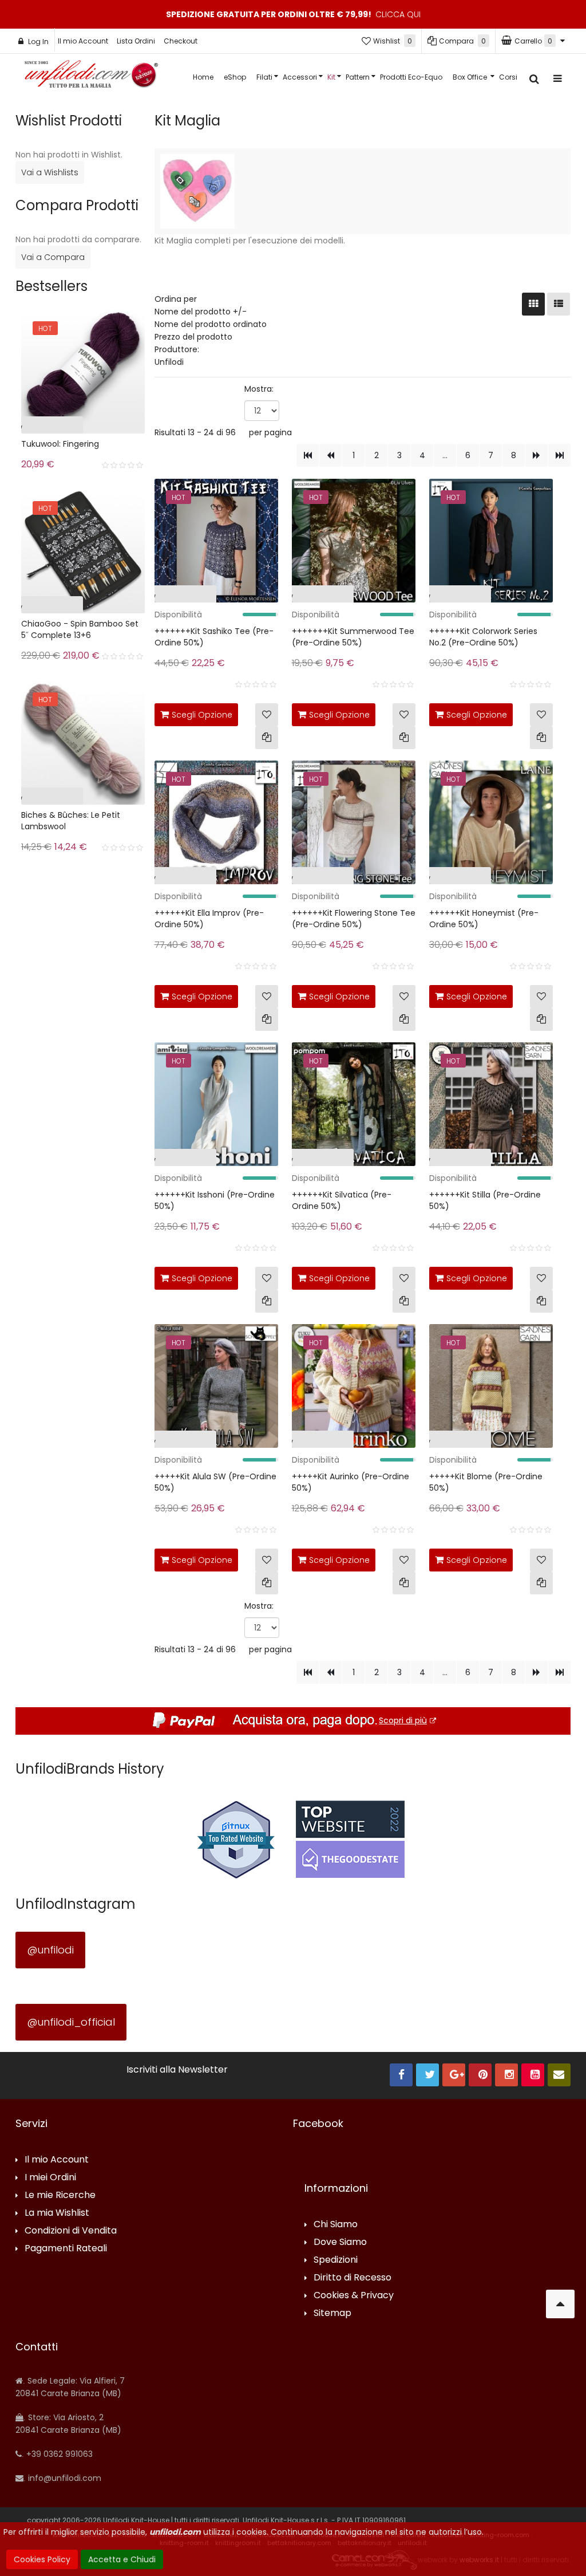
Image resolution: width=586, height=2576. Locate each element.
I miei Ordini (50, 2178)
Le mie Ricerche (60, 2195)
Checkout (181, 41)
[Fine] (559, 455)
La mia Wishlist (57, 2213)
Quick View (132, 596)
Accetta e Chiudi (122, 2559)
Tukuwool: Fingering (60, 444)
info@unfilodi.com (64, 2478)
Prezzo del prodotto (193, 337)
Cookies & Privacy (354, 2296)
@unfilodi (50, 1950)
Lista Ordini (136, 41)
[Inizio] (308, 455)
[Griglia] (533, 304)
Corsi (508, 77)
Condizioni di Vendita (71, 2231)
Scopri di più (403, 1720)
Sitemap (332, 2313)
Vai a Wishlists (50, 172)
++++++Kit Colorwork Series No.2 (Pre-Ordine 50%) (483, 637)
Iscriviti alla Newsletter (177, 2070)
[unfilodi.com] (91, 77)
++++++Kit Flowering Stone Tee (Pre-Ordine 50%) (354, 919)
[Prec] (330, 455)
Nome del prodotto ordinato (211, 324)
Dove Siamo (340, 2242)
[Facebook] (401, 2075)
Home (203, 77)
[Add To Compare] (267, 738)
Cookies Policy (42, 2559)
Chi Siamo (336, 2225)
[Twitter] (427, 2075)
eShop (235, 77)
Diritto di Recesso (353, 2278)
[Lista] (559, 304)
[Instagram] (506, 2075)
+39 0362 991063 (58, 2454)
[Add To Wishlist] (267, 715)
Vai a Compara (53, 257)
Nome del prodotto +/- (201, 312)
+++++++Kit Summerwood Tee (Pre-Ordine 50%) (353, 637)
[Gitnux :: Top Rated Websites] (236, 1839)
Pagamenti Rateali (66, 2249)
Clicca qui (398, 14)
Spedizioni (336, 2260)
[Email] (559, 2075)
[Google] (454, 2075)
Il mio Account (83, 41)
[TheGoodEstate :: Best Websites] (350, 1839)
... (445, 455)
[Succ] (536, 455)
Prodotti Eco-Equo (411, 77)
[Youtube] (533, 2075)
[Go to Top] (560, 2304)
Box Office (471, 77)
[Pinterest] (480, 2075)
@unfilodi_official (71, 2022)
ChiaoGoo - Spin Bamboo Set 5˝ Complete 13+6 (80, 629)
